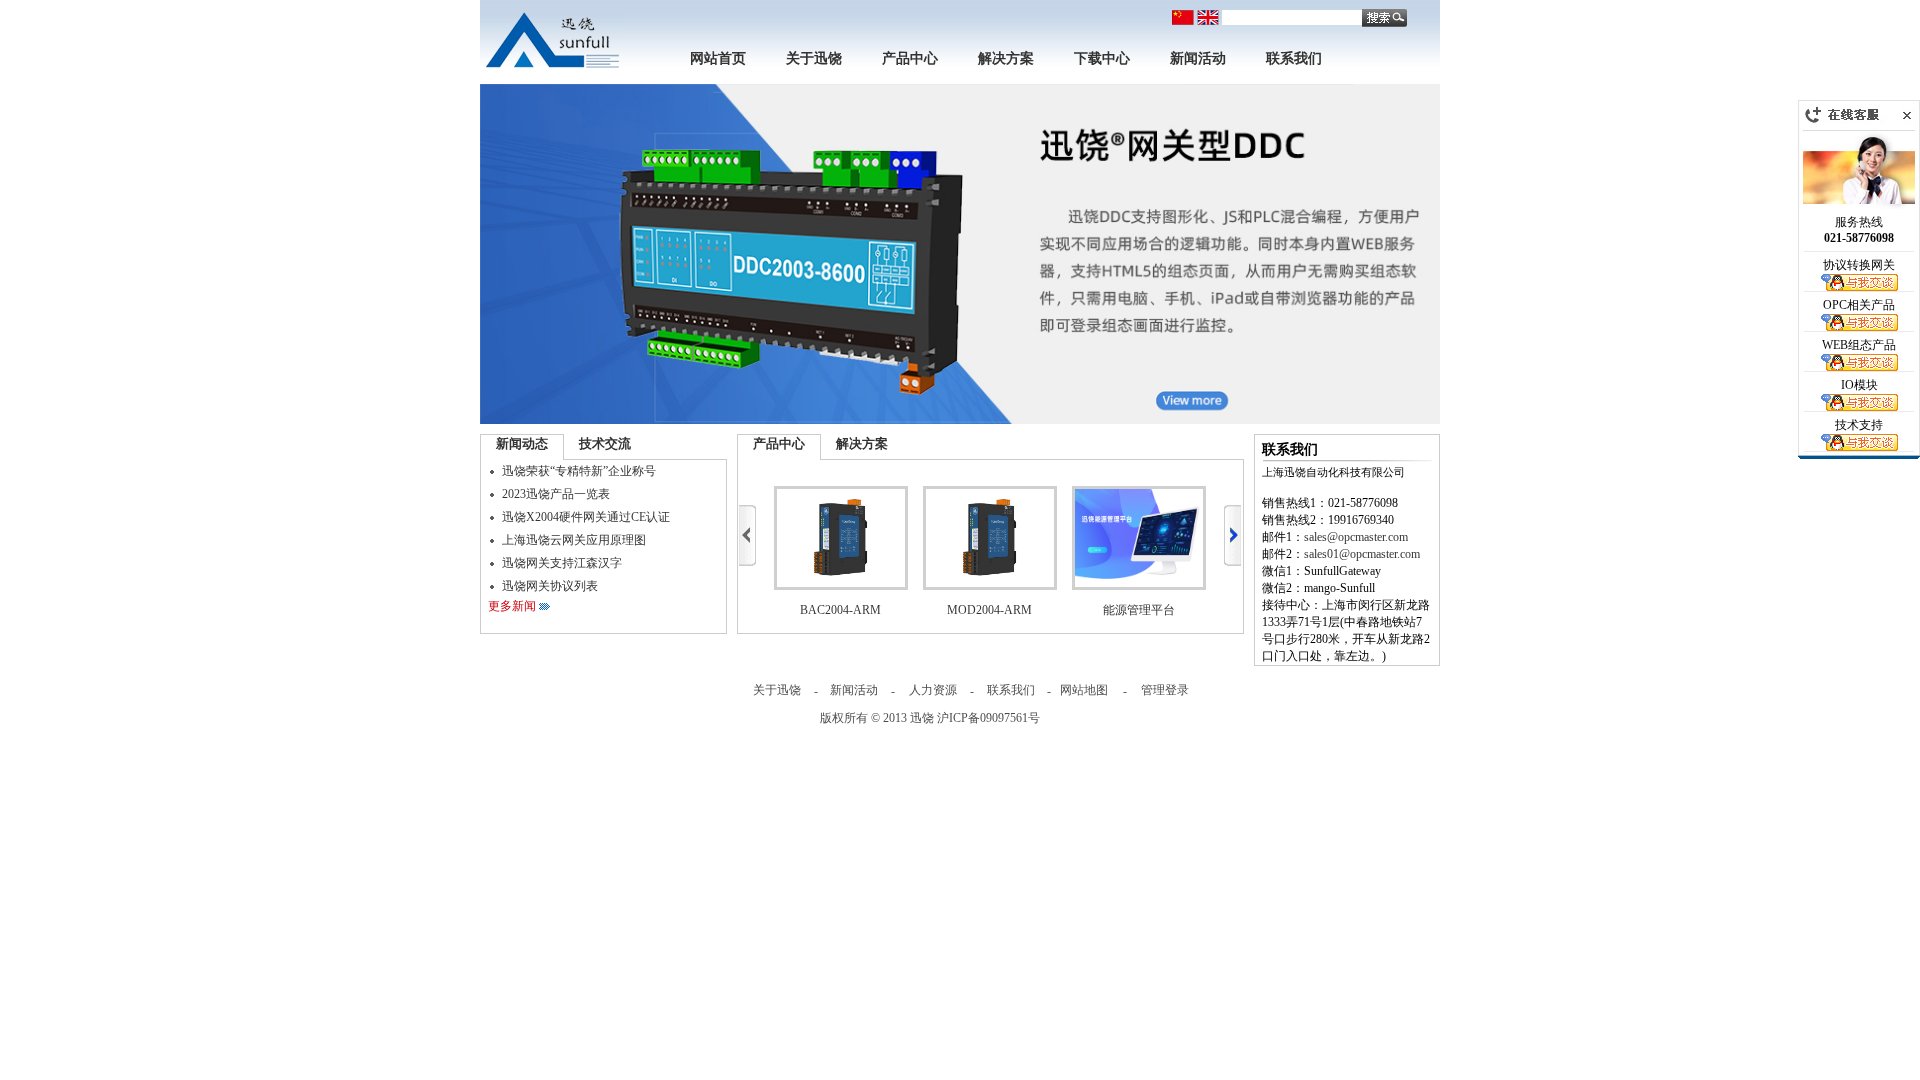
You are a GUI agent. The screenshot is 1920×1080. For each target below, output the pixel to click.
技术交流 (605, 443)
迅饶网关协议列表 (550, 586)
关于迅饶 (814, 58)
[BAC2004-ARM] (840, 538)
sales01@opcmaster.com (1362, 554)
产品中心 (910, 58)
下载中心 (1102, 58)
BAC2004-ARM (840, 610)
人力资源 (933, 690)
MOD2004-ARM (989, 610)
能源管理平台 (1139, 610)
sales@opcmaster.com (1356, 537)
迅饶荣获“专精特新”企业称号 (579, 471)
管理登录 (1165, 690)
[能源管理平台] (1138, 538)
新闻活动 (1198, 58)
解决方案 (1006, 58)
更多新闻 (512, 606)
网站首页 (718, 58)
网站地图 (1084, 690)
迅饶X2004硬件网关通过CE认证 (586, 517)
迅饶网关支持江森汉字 (562, 563)
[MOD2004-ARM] (989, 538)
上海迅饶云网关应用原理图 (574, 540)
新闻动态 (522, 443)
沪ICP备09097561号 (988, 718)
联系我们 (1294, 58)
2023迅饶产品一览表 (556, 494)
